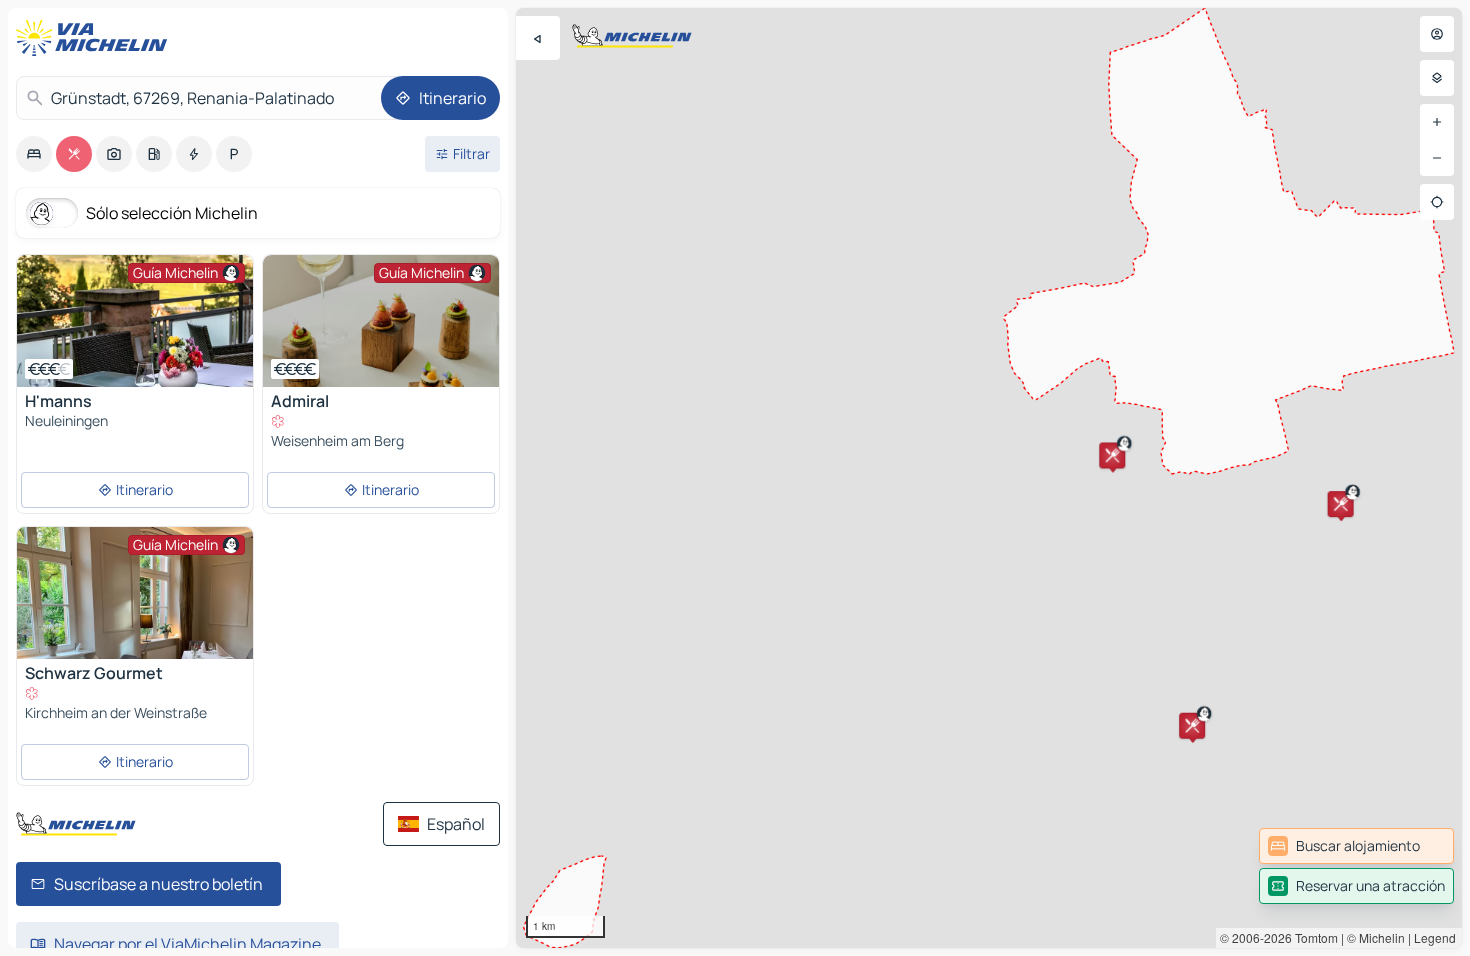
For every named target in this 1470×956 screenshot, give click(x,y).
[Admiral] (381, 321)
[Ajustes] (1437, 78)
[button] (1112, 455)
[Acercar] (1437, 122)
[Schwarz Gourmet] (135, 645)
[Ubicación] (1437, 202)
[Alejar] (1437, 158)
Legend (1435, 937)
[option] (34, 154)
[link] (1356, 846)
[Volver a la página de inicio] (96, 38)
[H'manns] (135, 321)
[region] (989, 478)
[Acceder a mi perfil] (1437, 34)
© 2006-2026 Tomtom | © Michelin (1312, 937)
